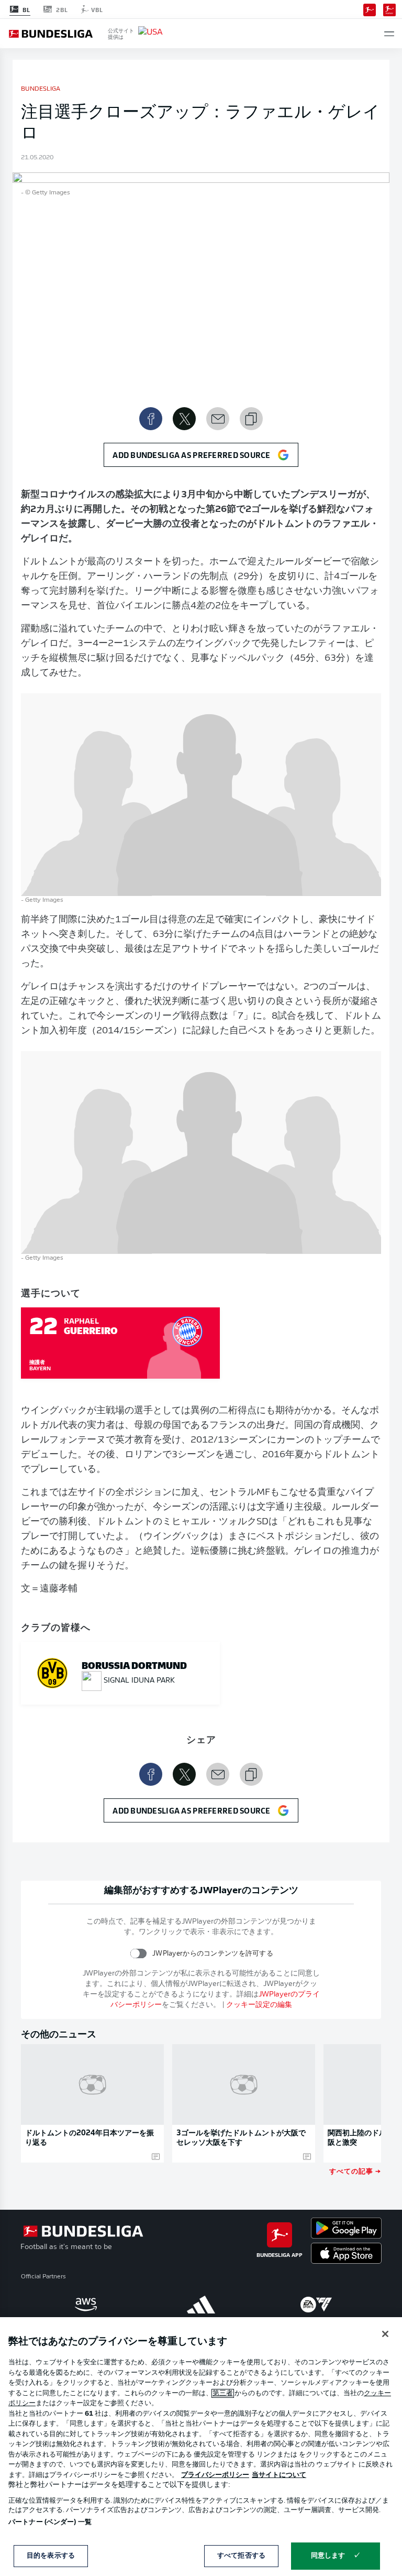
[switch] (138, 1953)
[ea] (316, 2305)
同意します (328, 2556)
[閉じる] (385, 2334)
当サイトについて (279, 2475)
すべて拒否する (241, 2556)
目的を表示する (51, 2556)
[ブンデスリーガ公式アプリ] (370, 9)
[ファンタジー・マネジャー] (389, 9)
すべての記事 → (355, 2171)
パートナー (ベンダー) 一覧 (50, 2522)
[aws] (86, 2305)
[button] (389, 34)
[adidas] (201, 2305)
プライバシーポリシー (215, 2475)
